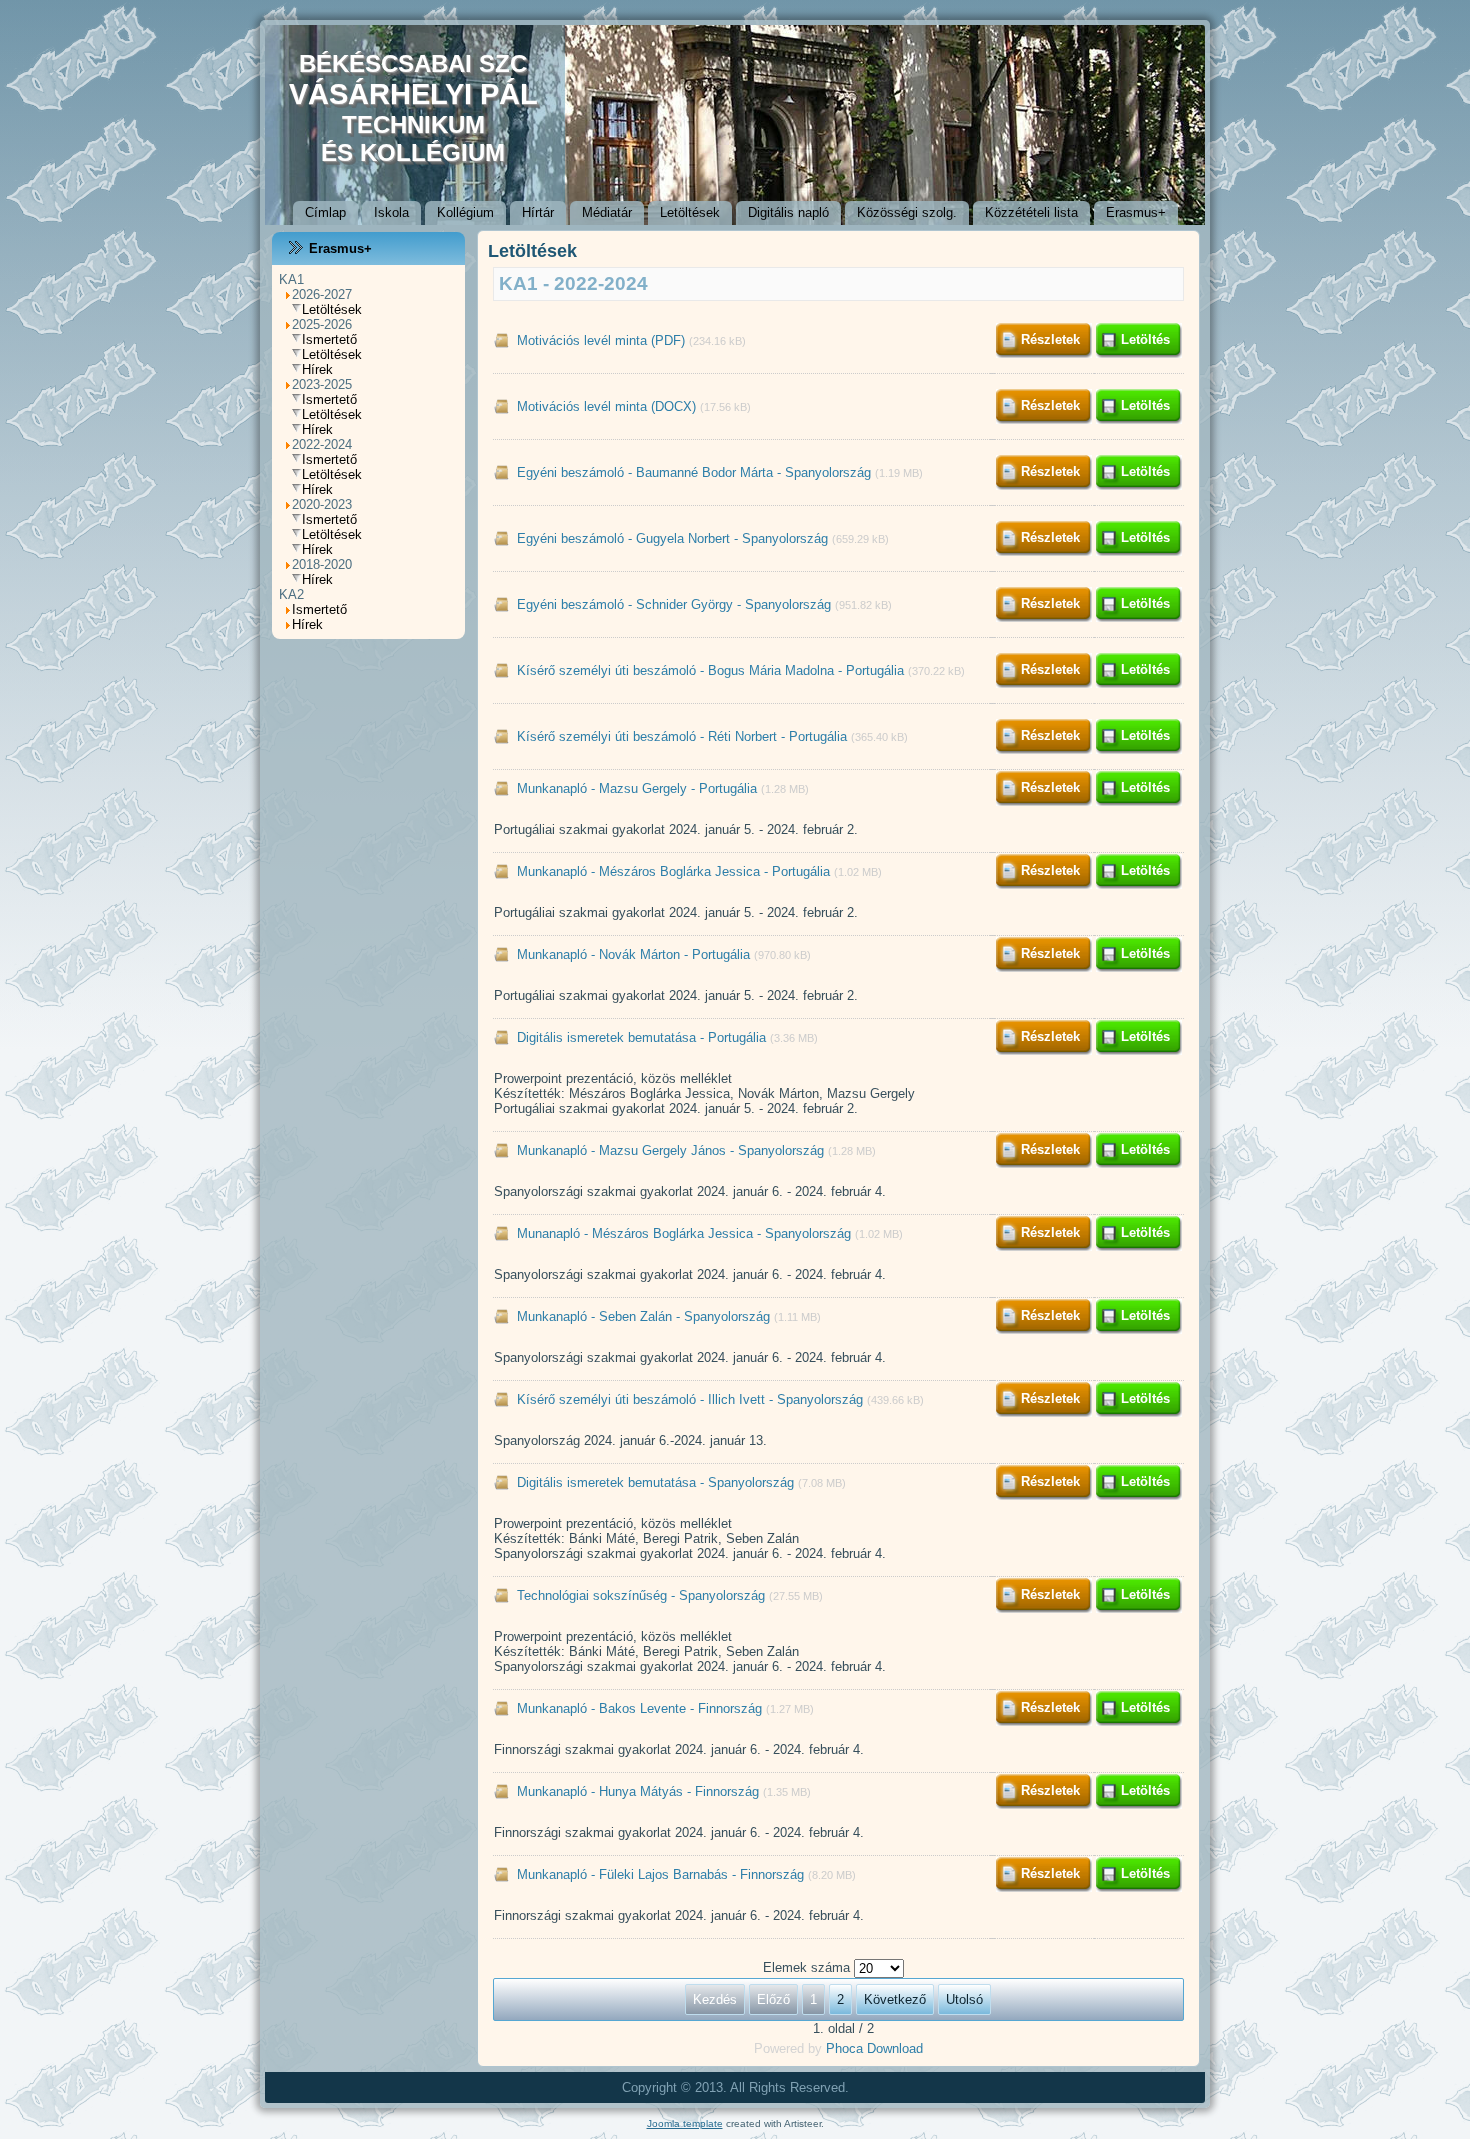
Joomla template (685, 2123)
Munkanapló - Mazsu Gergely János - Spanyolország (670, 1150)
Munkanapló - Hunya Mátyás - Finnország (638, 1791)
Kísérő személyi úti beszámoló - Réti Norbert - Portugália (682, 736)
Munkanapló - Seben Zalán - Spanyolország (643, 1316)
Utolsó (964, 1999)
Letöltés (1145, 339)
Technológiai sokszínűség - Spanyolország (643, 1595)
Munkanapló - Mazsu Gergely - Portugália (637, 788)
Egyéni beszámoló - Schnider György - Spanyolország (674, 604)
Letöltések (690, 212)
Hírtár (538, 212)
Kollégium (465, 212)
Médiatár (607, 212)
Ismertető (329, 339)
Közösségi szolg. (907, 212)
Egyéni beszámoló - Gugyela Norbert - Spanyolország (672, 538)
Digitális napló (788, 212)
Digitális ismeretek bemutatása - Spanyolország (655, 1482)
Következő (895, 1999)
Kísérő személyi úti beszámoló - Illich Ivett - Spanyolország (690, 1399)
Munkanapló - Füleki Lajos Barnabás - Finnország (660, 1874)
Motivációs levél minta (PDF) (601, 340)
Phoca (844, 2048)
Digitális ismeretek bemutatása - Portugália (641, 1037)
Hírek (317, 369)
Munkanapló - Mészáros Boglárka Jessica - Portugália (673, 871)
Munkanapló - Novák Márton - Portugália (633, 954)
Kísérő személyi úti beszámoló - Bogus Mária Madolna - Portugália (710, 670)
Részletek (1050, 339)
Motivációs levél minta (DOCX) (606, 406)
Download (895, 2048)
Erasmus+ (1136, 212)
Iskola (391, 212)
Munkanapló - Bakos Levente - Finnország (639, 1708)
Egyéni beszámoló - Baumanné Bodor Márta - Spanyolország (694, 472)
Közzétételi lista (1031, 212)
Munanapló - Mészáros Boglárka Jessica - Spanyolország (684, 1233)
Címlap (325, 212)
